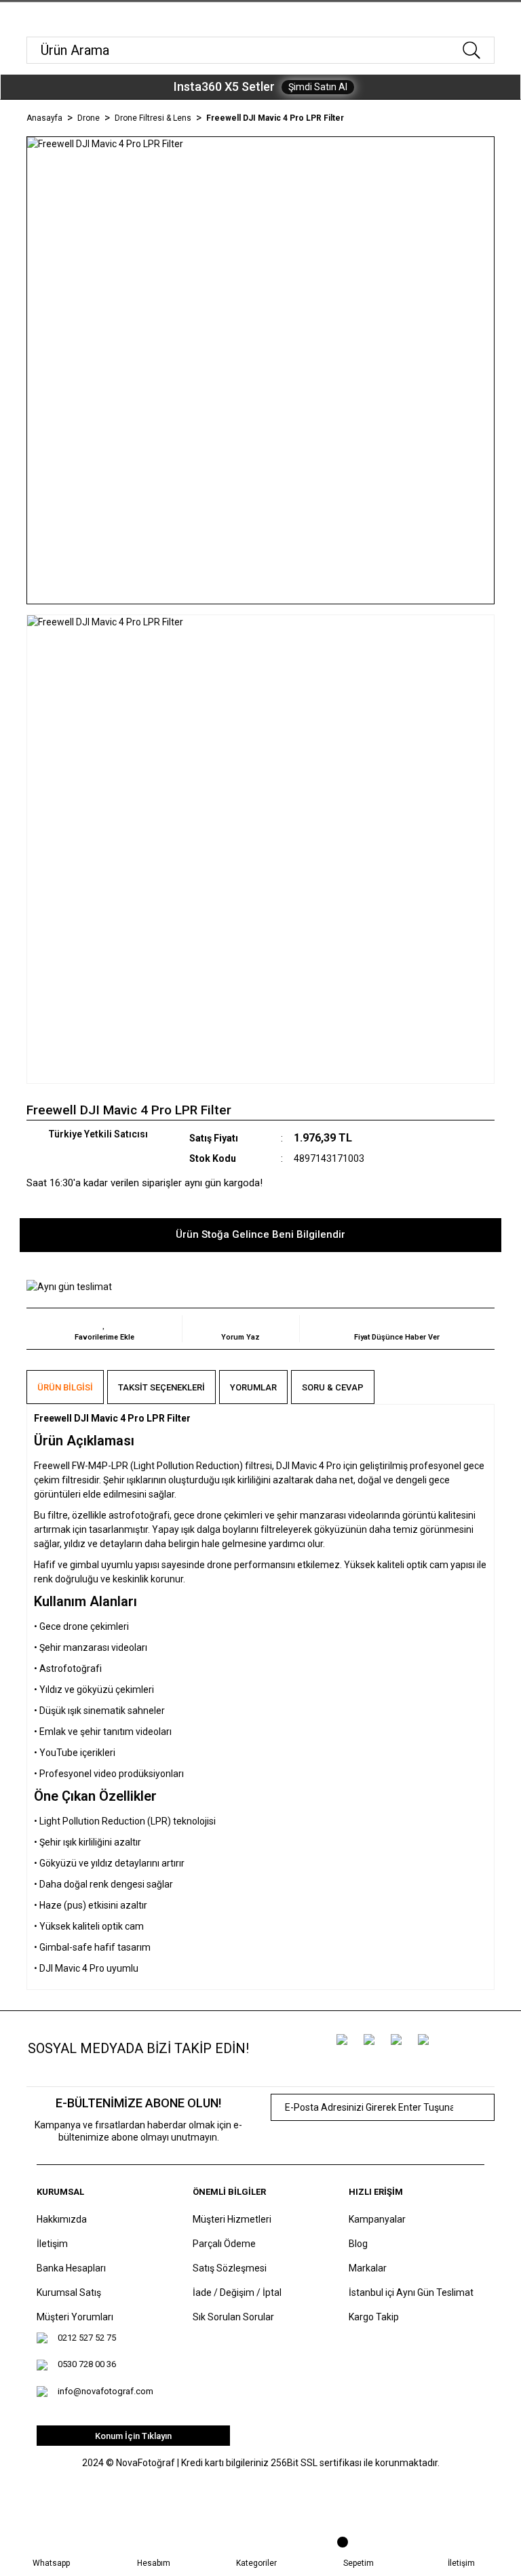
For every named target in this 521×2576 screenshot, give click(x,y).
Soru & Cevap (333, 1387)
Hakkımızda (62, 2219)
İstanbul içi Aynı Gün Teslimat (411, 2292)
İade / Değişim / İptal (237, 2292)
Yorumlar (253, 1387)
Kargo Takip (374, 2317)
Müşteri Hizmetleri (232, 2219)
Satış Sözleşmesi (230, 2268)
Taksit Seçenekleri (161, 1387)
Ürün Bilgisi (65, 1387)
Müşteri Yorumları (75, 2317)
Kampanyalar (377, 2219)
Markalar (368, 2268)
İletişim (52, 2244)
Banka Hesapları (71, 2268)
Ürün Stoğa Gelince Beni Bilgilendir (260, 1234)
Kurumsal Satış (69, 2292)
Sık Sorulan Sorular (233, 2317)
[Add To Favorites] (104, 1329)
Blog (358, 2244)
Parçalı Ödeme (224, 2244)
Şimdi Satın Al (318, 87)
